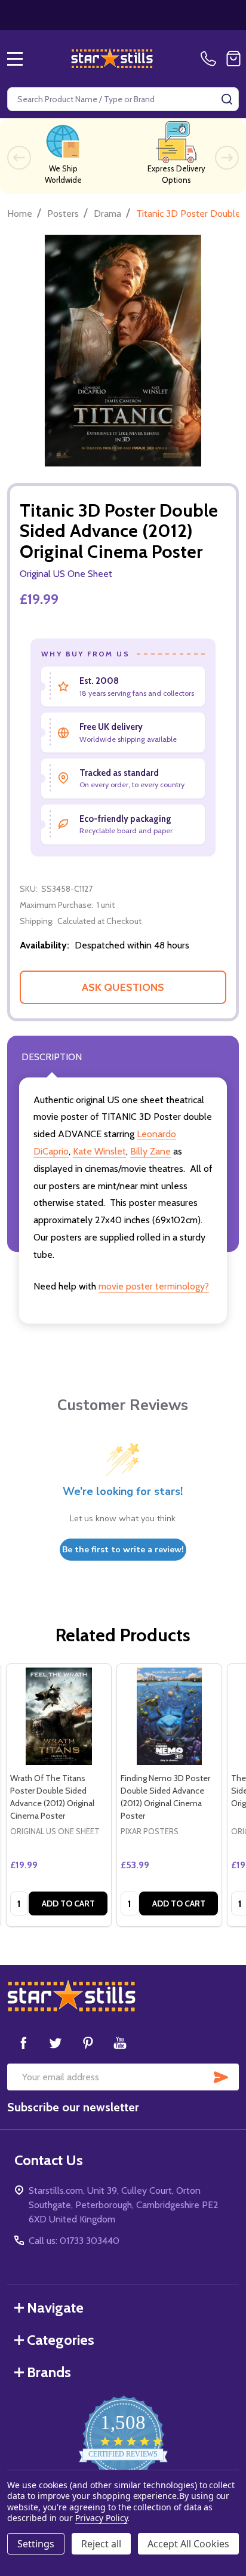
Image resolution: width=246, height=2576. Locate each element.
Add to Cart (68, 1903)
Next (227, 158)
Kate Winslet (99, 1151)
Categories (61, 2340)
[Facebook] (23, 2043)
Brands (49, 2372)
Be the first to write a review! (123, 1550)
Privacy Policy (101, 2518)
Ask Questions (123, 987)
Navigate (55, 2308)
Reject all (101, 2544)
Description (52, 1057)
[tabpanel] (59, 1795)
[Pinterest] (88, 2043)
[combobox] (123, 99)
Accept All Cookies (188, 2544)
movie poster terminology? (154, 1286)
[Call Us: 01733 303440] (211, 59)
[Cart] (233, 59)
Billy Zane (150, 1151)
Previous (19, 158)
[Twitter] (56, 2043)
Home (20, 214)
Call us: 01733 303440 (74, 2241)
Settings (36, 2544)
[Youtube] (120, 2043)
